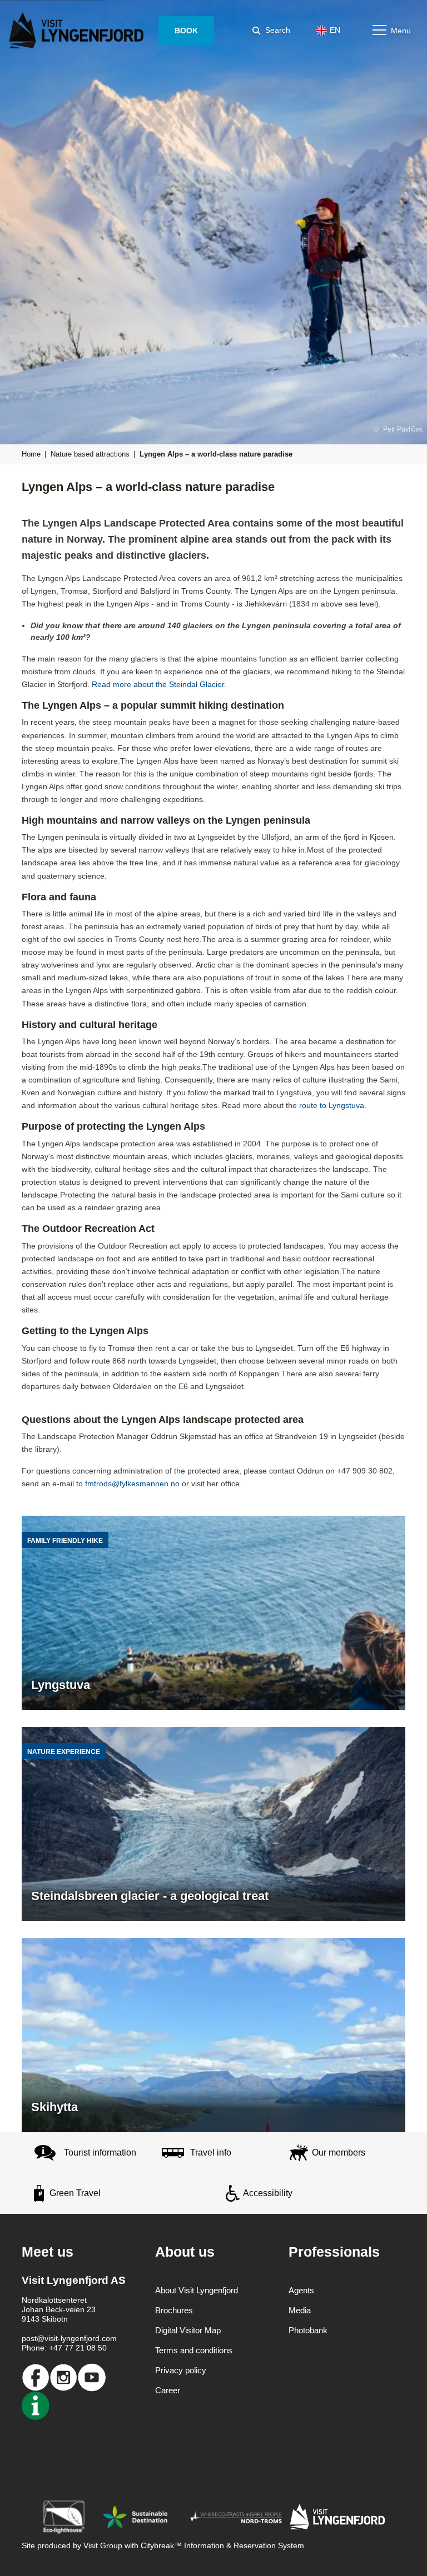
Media (300, 2310)
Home (31, 454)
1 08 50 (93, 2348)
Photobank (308, 2330)
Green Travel (75, 2193)
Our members (339, 2152)
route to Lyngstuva (332, 1105)
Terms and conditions (194, 2350)
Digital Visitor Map (188, 2330)
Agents (301, 2290)
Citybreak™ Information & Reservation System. (224, 2545)
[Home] (78, 31)
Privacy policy (181, 2370)
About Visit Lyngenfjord (197, 2290)
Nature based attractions (90, 454)
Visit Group (103, 2545)
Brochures (174, 2310)
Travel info (211, 2152)
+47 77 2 (64, 2348)
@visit (47, 2338)
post (29, 2338)
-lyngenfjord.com (87, 2338)
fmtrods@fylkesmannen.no (132, 1484)
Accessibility (268, 2193)
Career (168, 2390)
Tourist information (100, 2152)
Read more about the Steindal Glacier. (159, 684)
